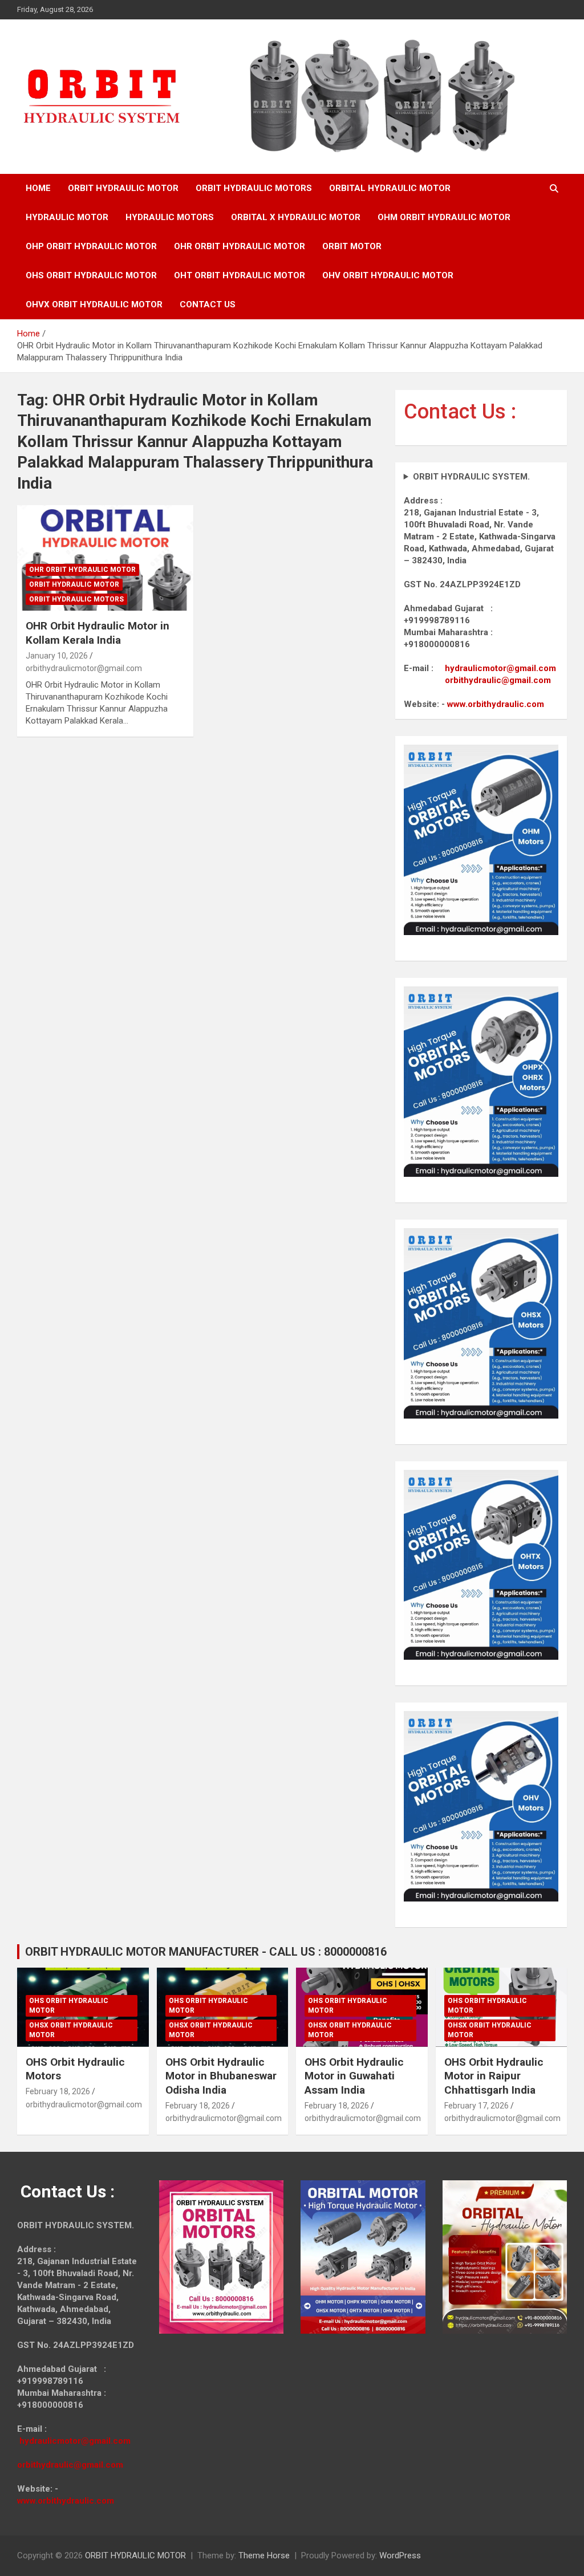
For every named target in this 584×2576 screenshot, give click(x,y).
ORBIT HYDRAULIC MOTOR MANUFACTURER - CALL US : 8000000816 (206, 1952)
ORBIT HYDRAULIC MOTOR (123, 188)
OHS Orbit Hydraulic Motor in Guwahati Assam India (354, 2076)
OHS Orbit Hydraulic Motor (69, 2006)
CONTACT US (208, 304)
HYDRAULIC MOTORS (170, 217)
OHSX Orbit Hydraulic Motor (71, 2030)
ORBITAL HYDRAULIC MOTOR (390, 188)
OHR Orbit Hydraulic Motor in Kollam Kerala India (98, 633)
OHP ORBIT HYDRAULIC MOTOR (91, 246)
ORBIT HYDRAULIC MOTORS (254, 188)
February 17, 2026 (476, 2106)
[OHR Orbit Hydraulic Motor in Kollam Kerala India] (105, 558)
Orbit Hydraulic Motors (76, 599)
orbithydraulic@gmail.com (498, 680)
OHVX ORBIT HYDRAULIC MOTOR (94, 304)
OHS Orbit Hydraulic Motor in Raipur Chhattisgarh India (494, 2076)
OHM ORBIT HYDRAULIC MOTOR (444, 217)
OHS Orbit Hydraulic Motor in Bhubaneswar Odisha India (221, 2076)
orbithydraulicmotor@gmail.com (84, 668)
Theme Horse (264, 2555)
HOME (38, 188)
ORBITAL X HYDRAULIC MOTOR (296, 217)
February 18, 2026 (58, 2091)
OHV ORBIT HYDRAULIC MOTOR (388, 275)
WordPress (400, 2555)
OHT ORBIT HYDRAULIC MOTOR (240, 275)
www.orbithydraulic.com (496, 704)
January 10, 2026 (57, 656)
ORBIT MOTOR (352, 246)
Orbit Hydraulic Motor (74, 584)
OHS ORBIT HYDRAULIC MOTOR (91, 275)
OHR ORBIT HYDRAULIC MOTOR (240, 246)
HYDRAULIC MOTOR (67, 217)
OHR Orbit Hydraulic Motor (82, 570)
